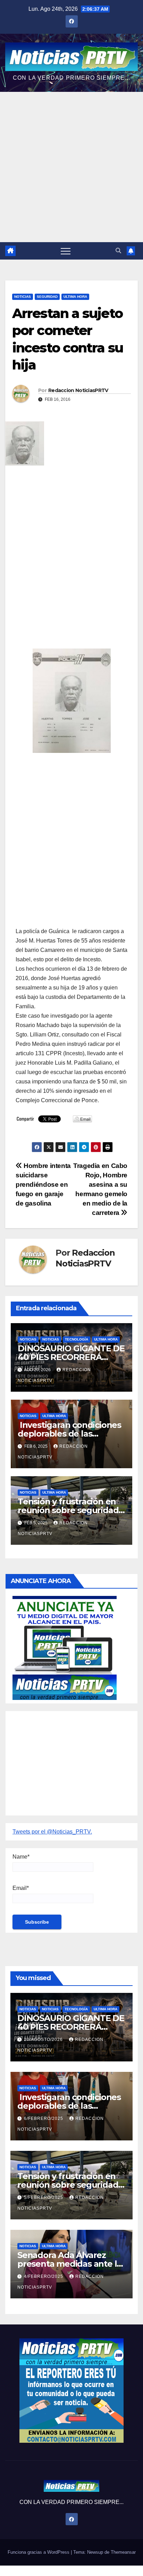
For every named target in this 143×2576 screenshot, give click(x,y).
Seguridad (47, 297)
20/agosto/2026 (44, 2040)
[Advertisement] (71, 167)
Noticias (23, 297)
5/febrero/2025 (44, 2197)
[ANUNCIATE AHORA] (65, 1647)
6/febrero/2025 (44, 2118)
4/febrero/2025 (44, 2276)
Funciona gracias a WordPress (39, 2552)
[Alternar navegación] (66, 251)
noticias (28, 1339)
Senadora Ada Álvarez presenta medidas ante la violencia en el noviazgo (69, 2264)
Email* (21, 1888)
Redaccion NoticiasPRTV (78, 390)
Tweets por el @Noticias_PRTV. (52, 1832)
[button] (118, 251)
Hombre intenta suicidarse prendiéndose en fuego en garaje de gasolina (43, 1184)
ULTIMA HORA (75, 297)
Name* (21, 1857)
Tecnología (77, 1339)
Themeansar (123, 2552)
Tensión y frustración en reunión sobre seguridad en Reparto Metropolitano (71, 1510)
